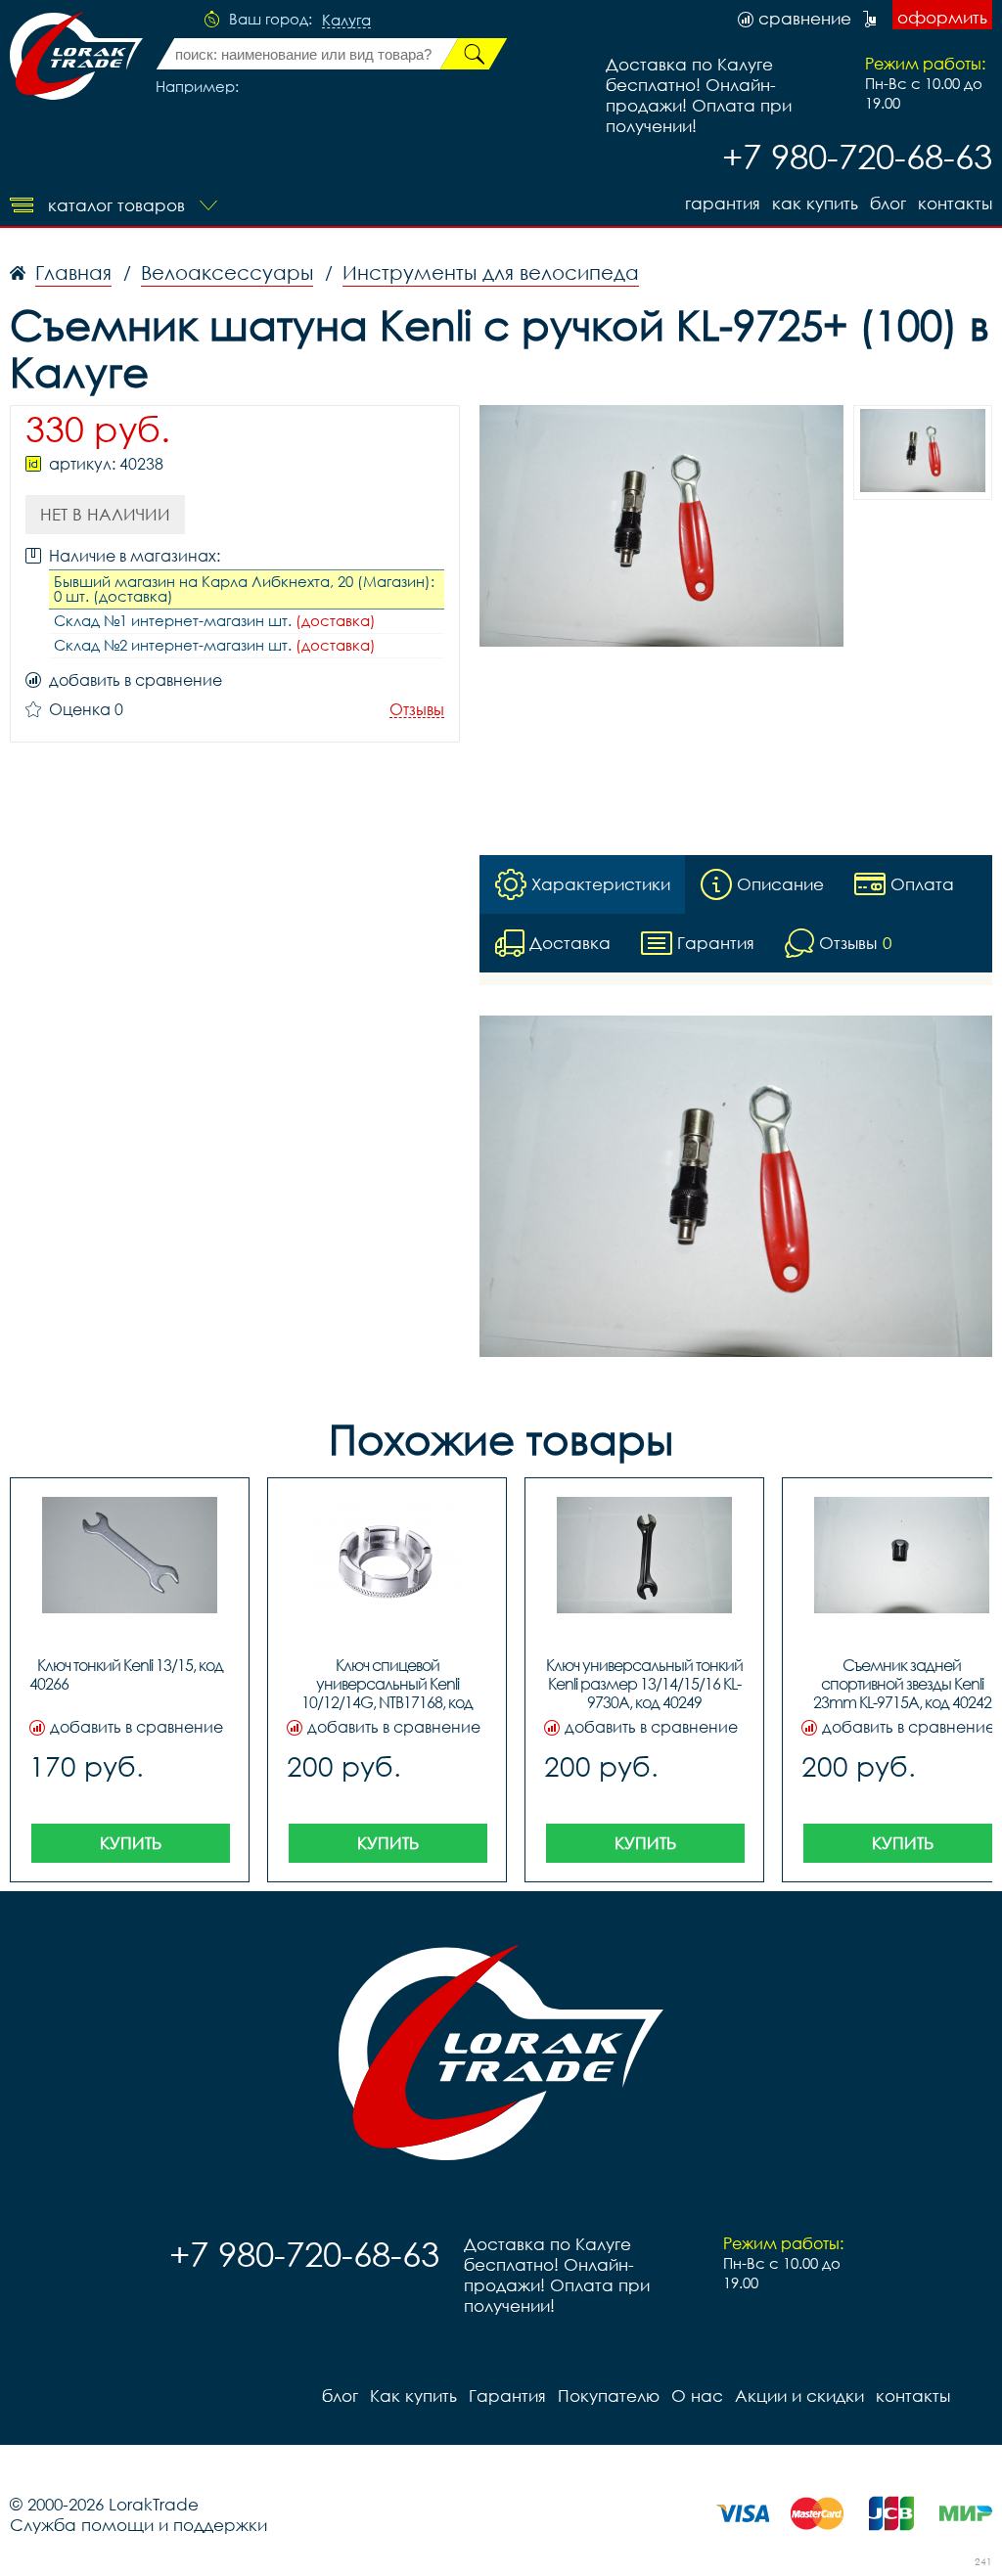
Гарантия (723, 203)
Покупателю (609, 2395)
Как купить (815, 203)
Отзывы (417, 710)
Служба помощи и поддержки (138, 2525)
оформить (942, 17)
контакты (955, 203)
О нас (697, 2395)
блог (888, 203)
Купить (131, 1843)
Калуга (346, 21)
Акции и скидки (799, 2395)
